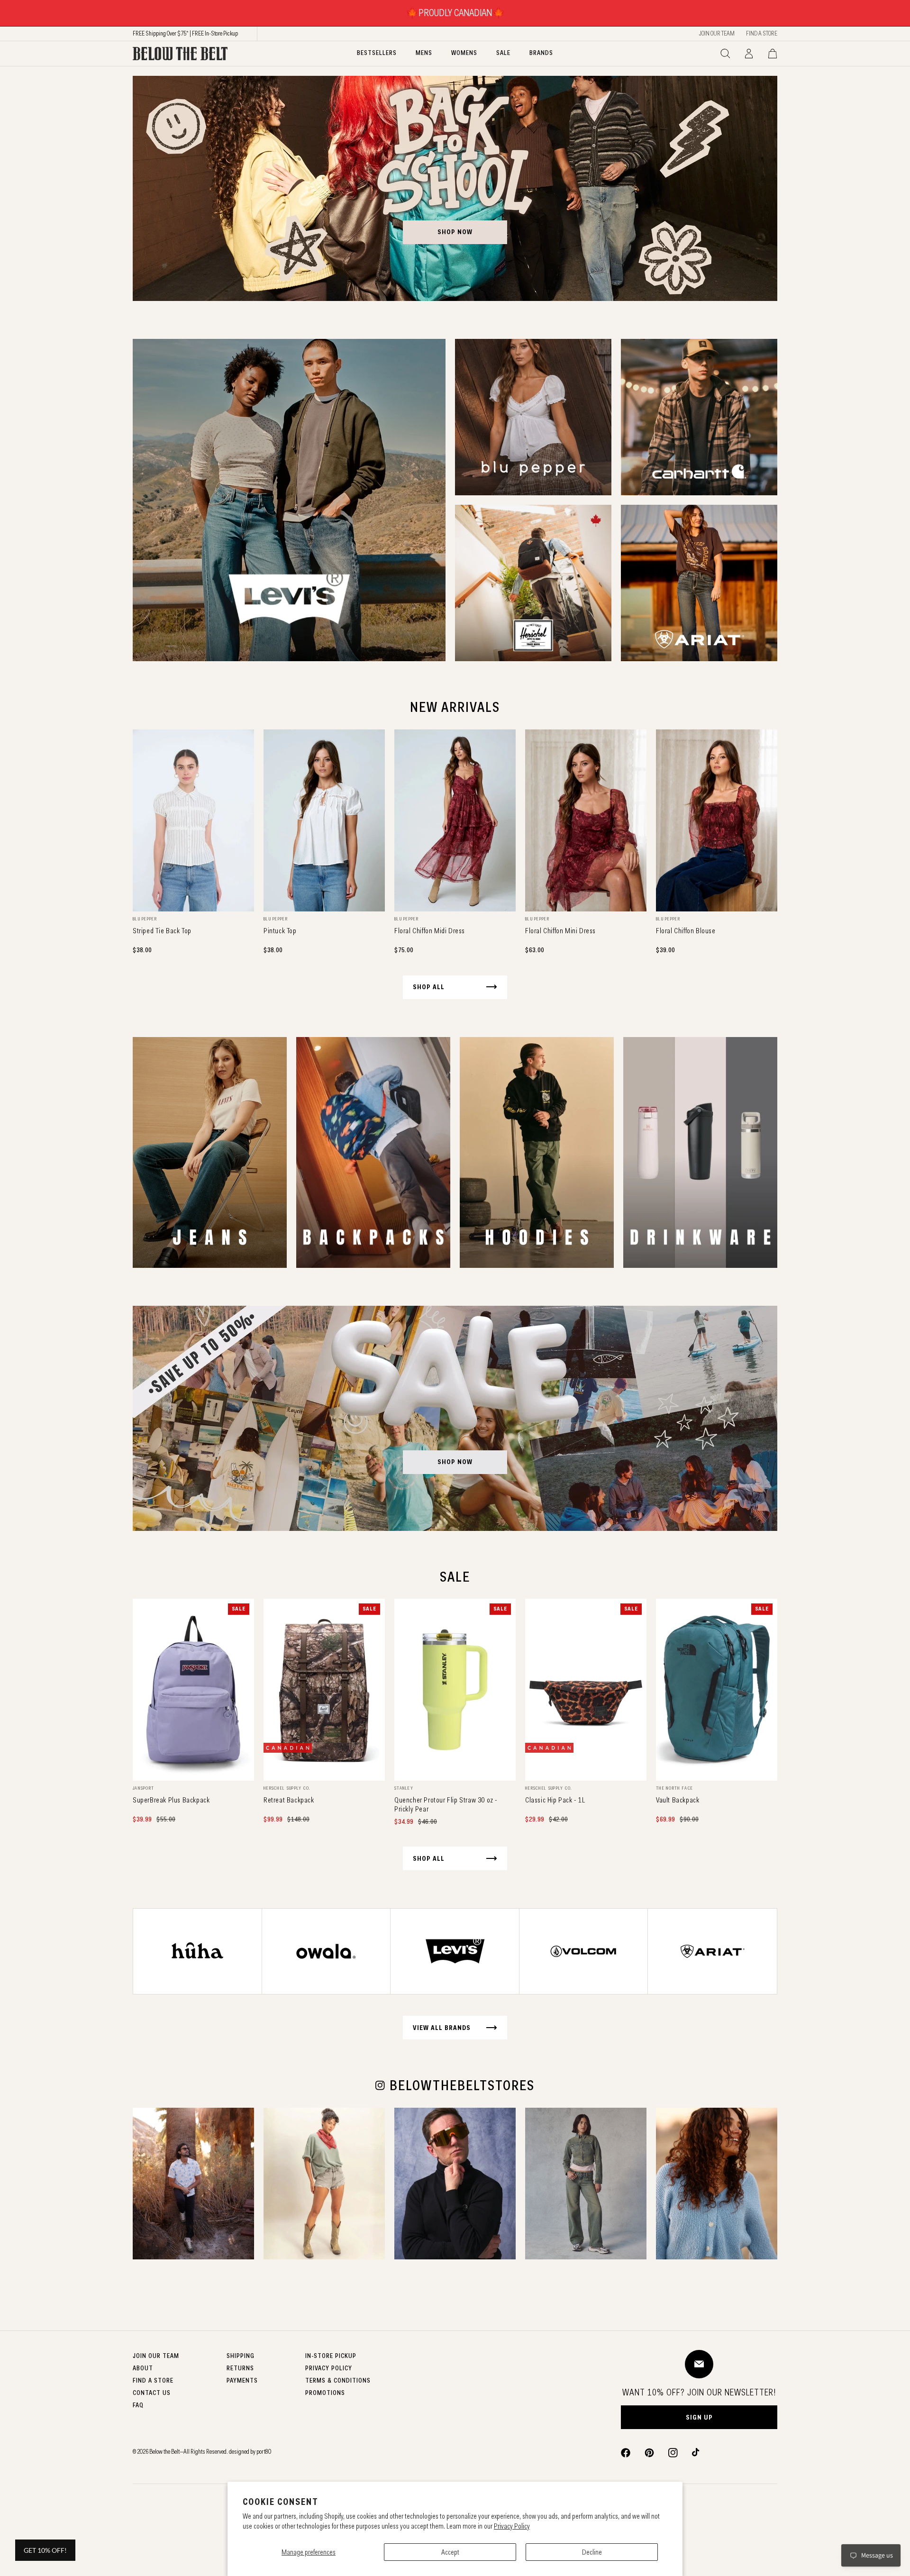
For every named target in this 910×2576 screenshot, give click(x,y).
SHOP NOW (455, 232)
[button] (725, 54)
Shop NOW (455, 1462)
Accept (450, 2552)
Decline (592, 2552)
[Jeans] (210, 1152)
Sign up (699, 2417)
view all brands (442, 2028)
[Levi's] (289, 500)
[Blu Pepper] (533, 417)
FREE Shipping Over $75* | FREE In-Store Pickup (185, 33)
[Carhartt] (699, 417)
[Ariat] (699, 583)
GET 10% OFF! (45, 2550)
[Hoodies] (537, 1152)
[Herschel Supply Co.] (533, 583)
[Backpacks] (373, 1152)
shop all (429, 987)
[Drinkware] (700, 1152)
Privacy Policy (512, 2526)
